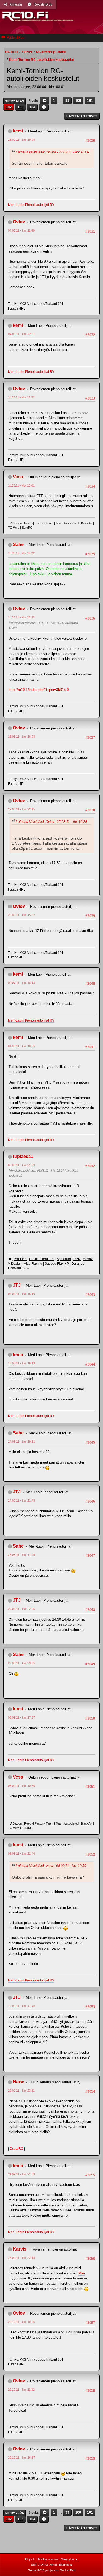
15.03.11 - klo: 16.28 (21, 737)
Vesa (18, 477)
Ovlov (19, 222)
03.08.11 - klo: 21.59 (21, 1165)
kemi (18, 131)
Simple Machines (61, 2565)
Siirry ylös (14, 2513)
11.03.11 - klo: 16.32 (21, 617)
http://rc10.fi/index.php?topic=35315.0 (39, 690)
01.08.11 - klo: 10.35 (21, 1046)
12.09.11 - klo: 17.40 (21, 2006)
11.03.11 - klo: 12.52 (21, 397)
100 (78, 101)
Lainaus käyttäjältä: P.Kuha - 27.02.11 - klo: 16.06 (52, 152)
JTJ (17, 1285)
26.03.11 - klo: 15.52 (21, 915)
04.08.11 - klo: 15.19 (21, 1294)
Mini (82, 2273)
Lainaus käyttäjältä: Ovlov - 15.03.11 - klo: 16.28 (51, 822)
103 (20, 107)
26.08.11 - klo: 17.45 (21, 1555)
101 (90, 101)
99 (67, 101)
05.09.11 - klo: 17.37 (21, 1717)
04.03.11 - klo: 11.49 (21, 230)
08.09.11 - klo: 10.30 (21, 1786)
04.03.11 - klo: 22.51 (21, 334)
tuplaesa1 (23, 1156)
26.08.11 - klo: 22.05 (21, 1609)
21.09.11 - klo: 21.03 (21, 2174)
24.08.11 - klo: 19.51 (21, 1442)
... (61, 101)
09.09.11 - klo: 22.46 (21, 1853)
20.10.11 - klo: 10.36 (21, 2322)
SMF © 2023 (39, 2565)
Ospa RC (16, 2149)
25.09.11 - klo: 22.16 (21, 2258)
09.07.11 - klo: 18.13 (21, 983)
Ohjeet (29, 2559)
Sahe (18, 545)
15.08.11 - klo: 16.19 (21, 1363)
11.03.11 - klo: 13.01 (21, 485)
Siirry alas (14, 101)
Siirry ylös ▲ (69, 2559)
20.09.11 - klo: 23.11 (21, 2091)
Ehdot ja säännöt (47, 2559)
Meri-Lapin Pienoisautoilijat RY (31, 205)
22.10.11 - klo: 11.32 (21, 2390)
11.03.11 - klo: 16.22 (21, 553)
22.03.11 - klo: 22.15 (21, 809)
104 (32, 107)
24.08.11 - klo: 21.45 (21, 1500)
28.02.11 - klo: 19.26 (21, 140)
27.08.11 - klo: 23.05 (21, 1663)
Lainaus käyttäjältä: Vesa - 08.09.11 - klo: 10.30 (51, 1866)
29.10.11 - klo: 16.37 (21, 2458)
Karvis (20, 2249)
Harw (18, 2082)
